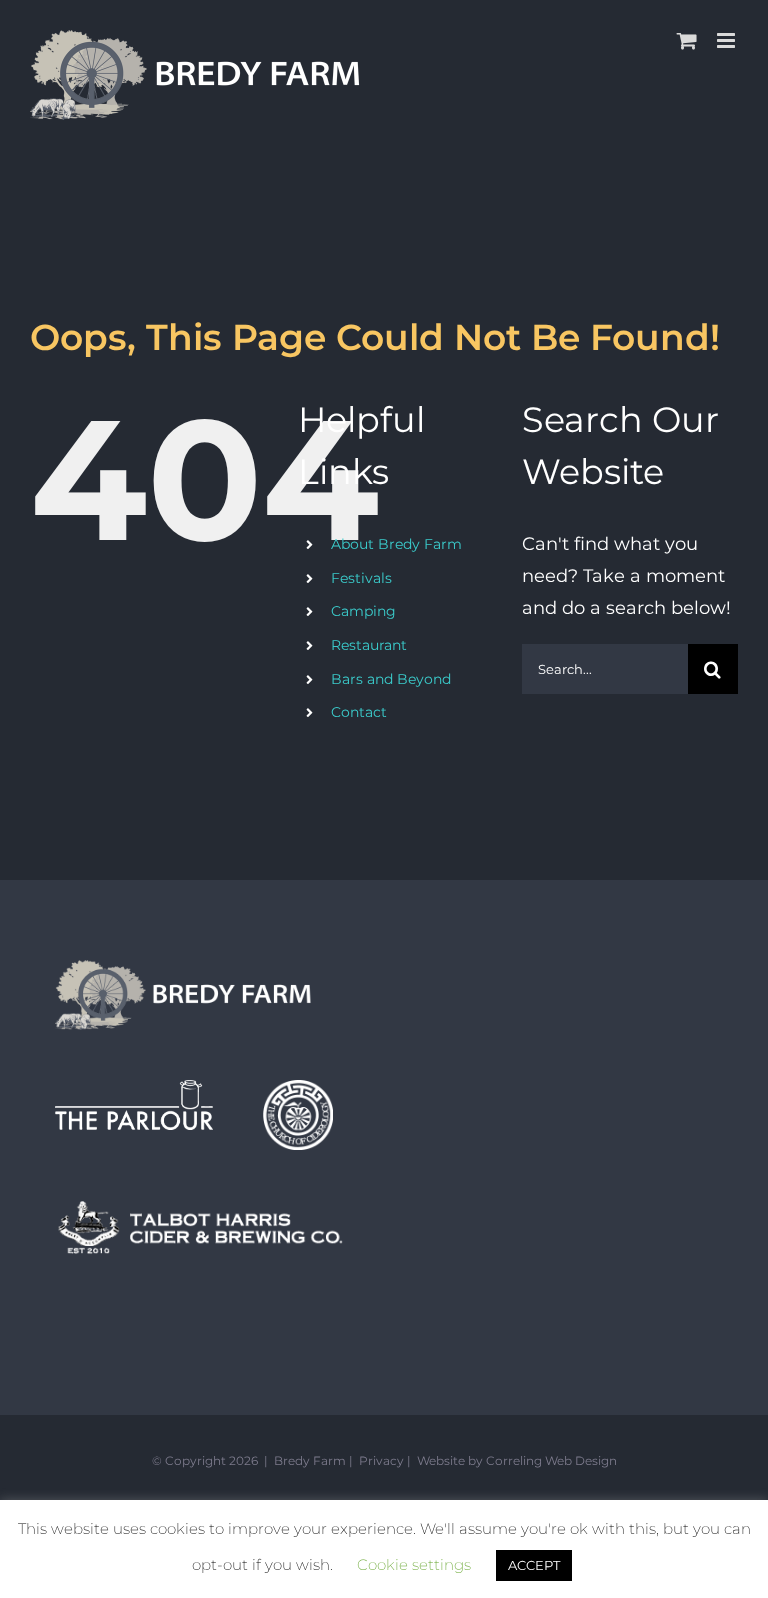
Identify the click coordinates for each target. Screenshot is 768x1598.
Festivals (361, 578)
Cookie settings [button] (414, 1564)
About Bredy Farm (396, 544)
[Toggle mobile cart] (687, 40)
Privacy (381, 1460)
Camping (363, 611)
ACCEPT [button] (534, 1565)
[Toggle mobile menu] (727, 40)
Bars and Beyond (391, 679)
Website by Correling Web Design (517, 1460)
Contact (359, 712)
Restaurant (369, 645)
